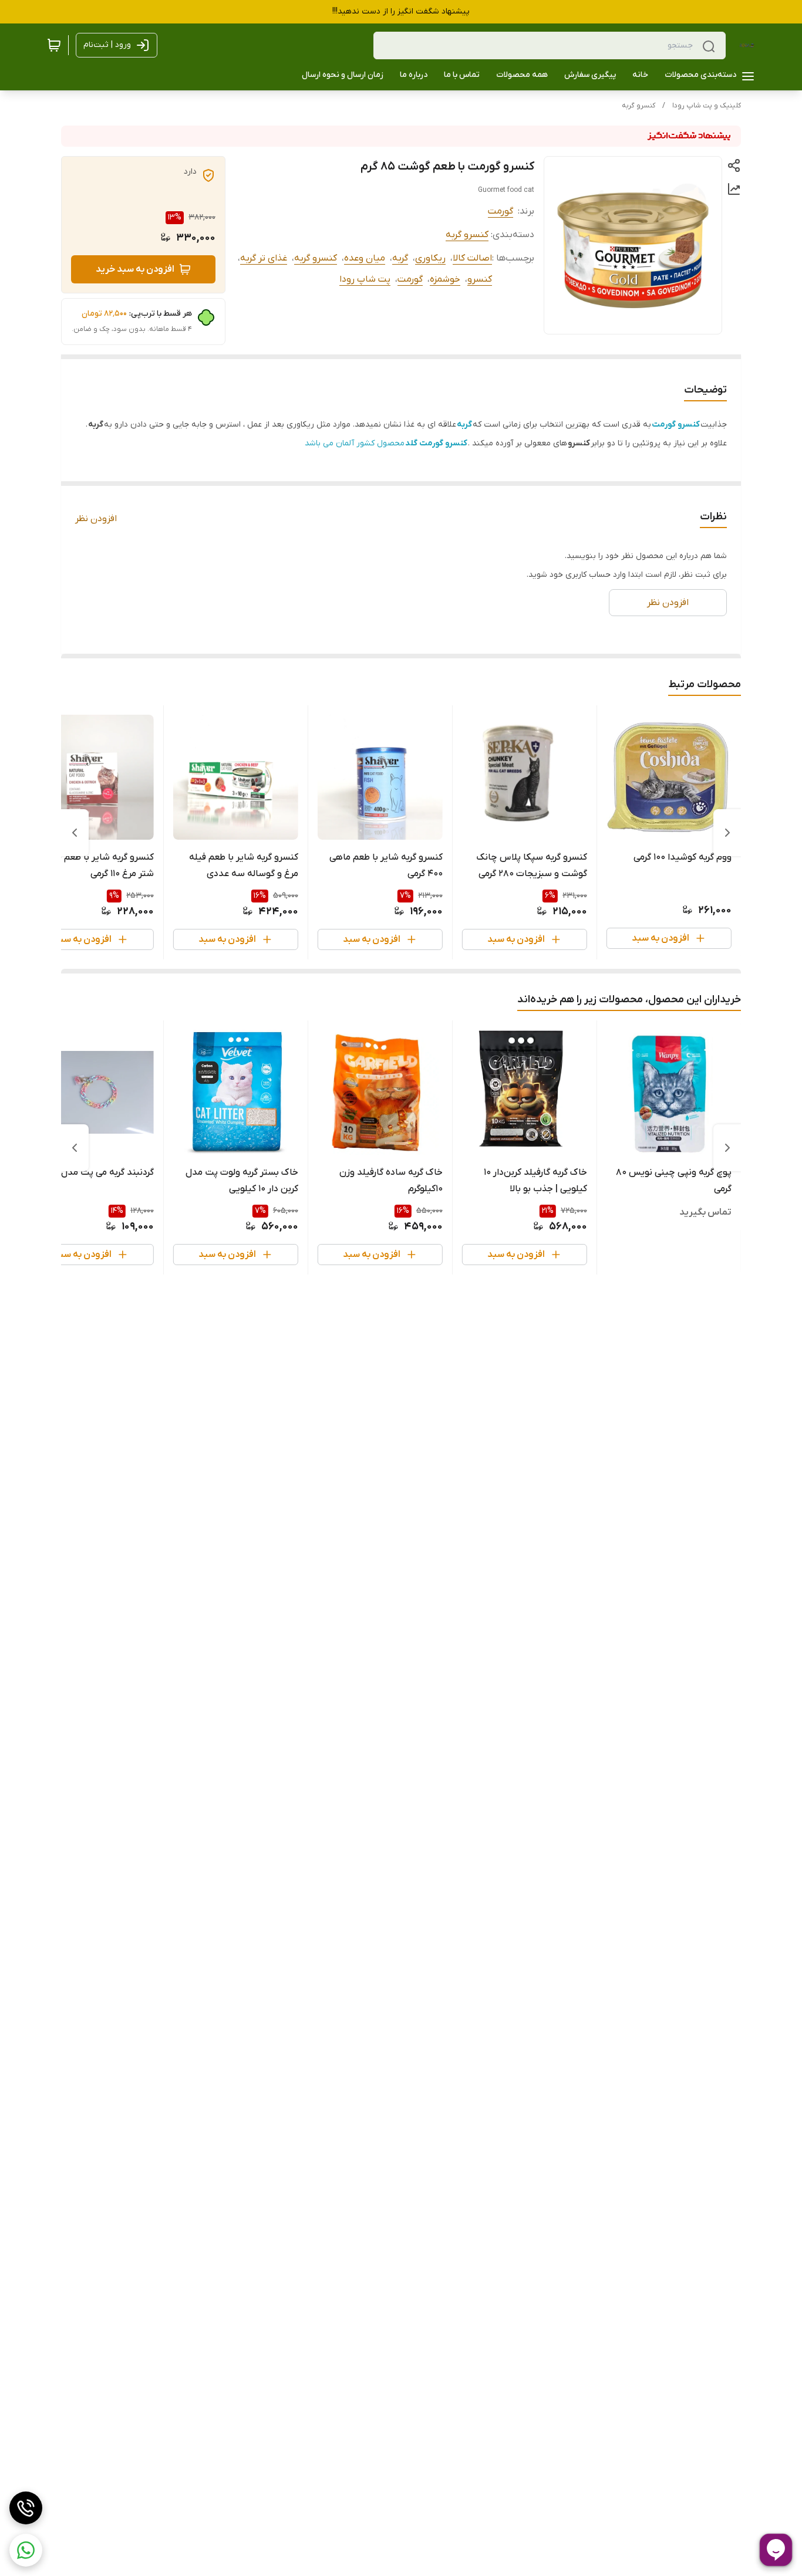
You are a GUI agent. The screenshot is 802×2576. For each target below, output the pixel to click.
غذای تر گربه (264, 258)
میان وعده (365, 258)
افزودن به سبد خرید (135, 269)
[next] (75, 833)
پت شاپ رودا (365, 279)
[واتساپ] (26, 2550)
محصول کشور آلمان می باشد (386, 443)
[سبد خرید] (54, 45)
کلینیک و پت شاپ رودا (707, 106)
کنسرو (480, 279)
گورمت (501, 211)
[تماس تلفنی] (26, 2508)
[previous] (727, 833)
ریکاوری (430, 258)
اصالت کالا (472, 258)
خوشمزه (445, 279)
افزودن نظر (96, 519)
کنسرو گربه (638, 106)
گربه (400, 258)
